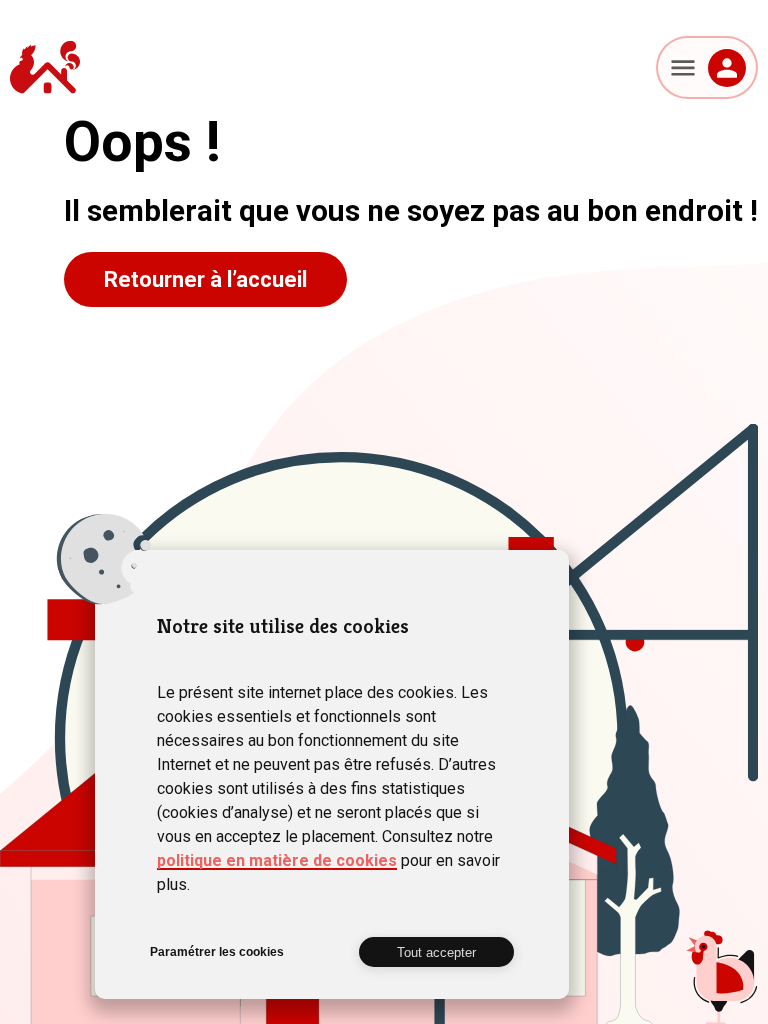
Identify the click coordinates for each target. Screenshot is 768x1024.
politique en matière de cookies (277, 860)
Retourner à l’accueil (205, 279)
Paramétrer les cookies (217, 952)
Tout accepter (436, 952)
